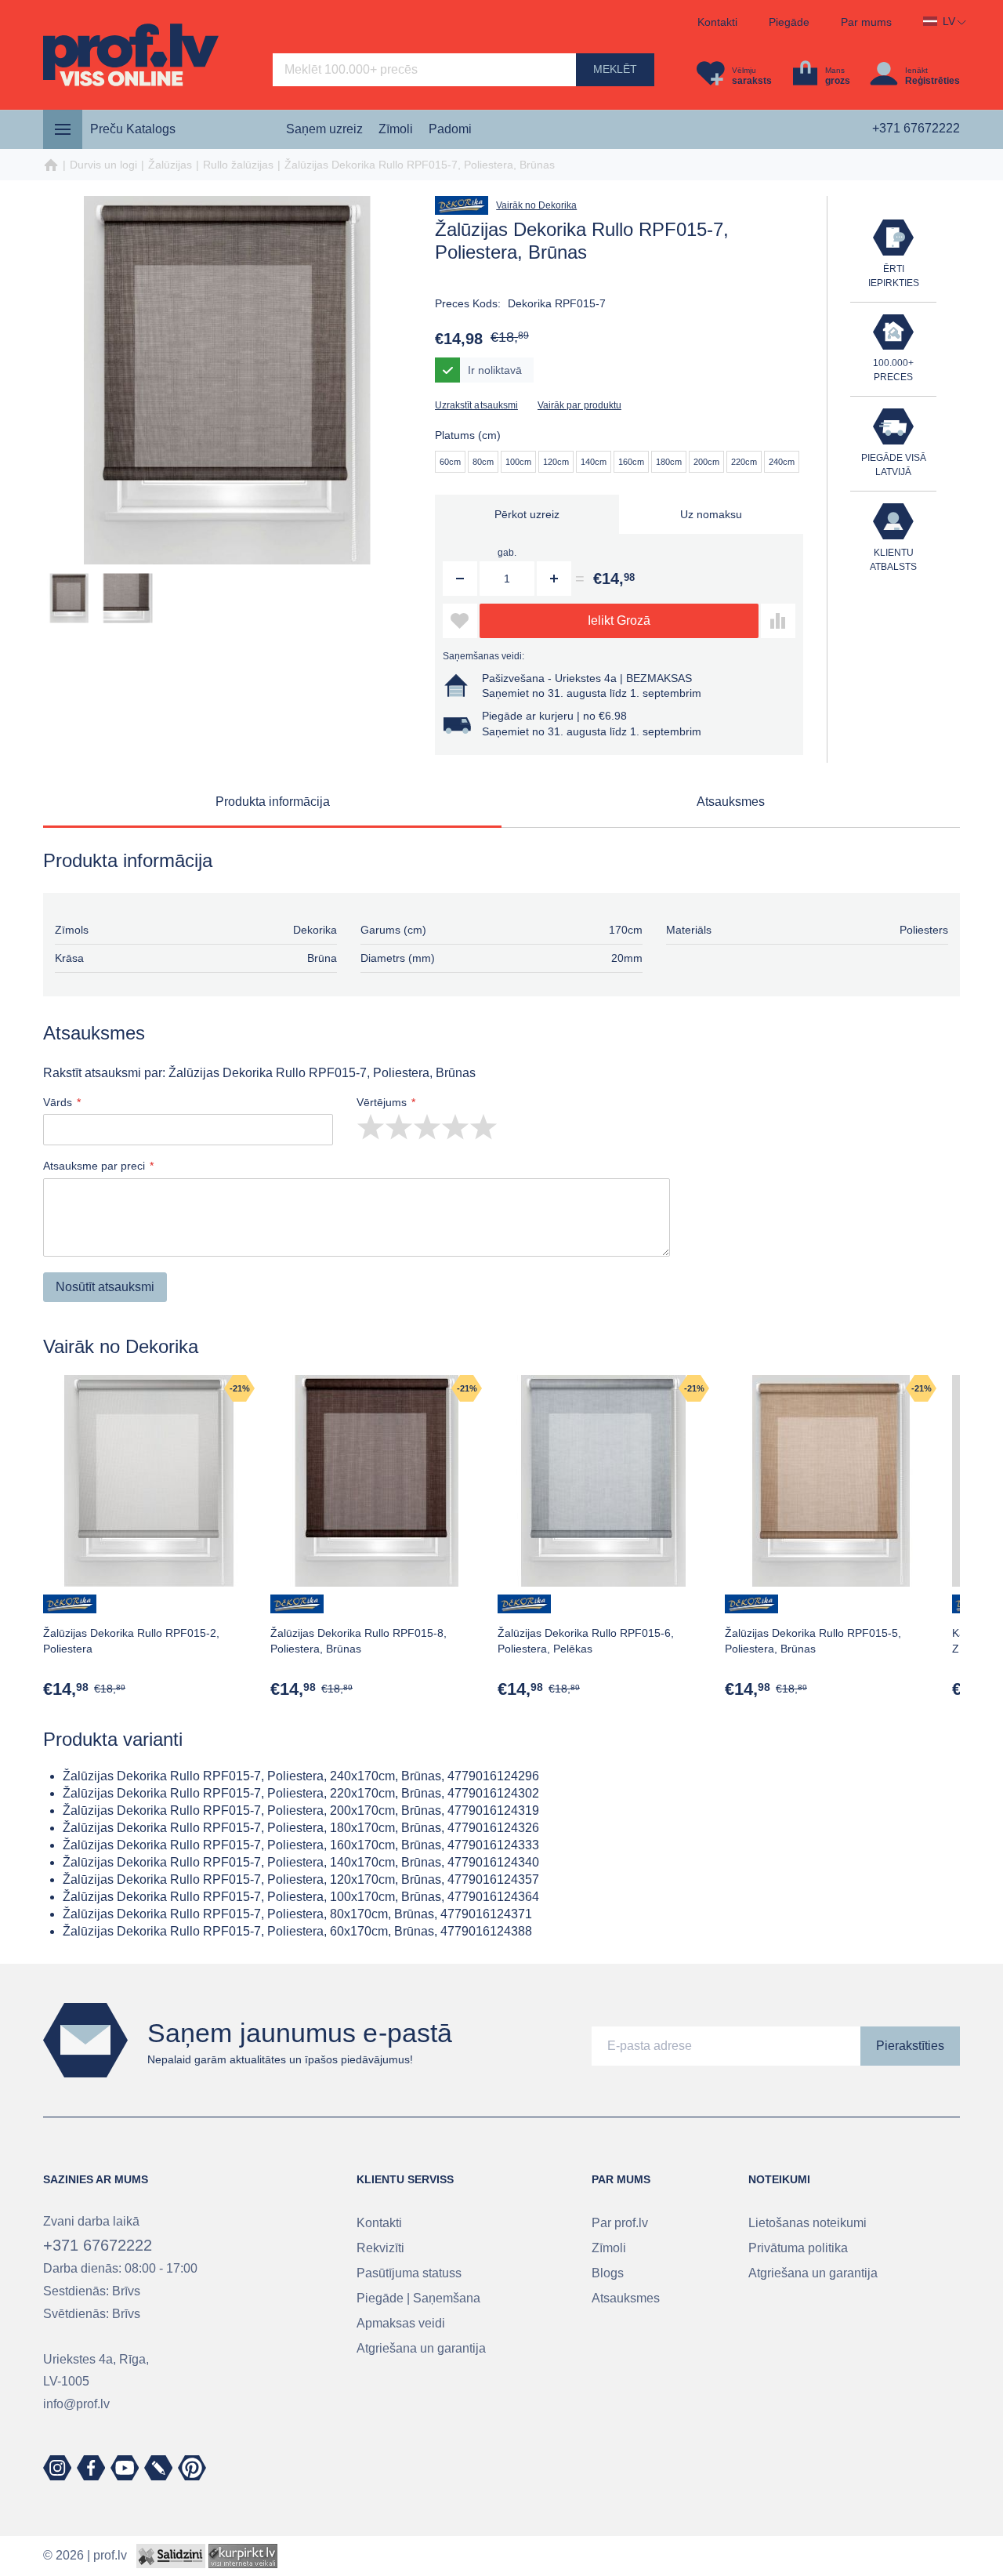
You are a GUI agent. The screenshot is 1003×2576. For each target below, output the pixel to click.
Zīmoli (396, 129)
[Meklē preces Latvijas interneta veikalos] (243, 2555)
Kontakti (717, 22)
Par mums (866, 22)
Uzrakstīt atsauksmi (476, 405)
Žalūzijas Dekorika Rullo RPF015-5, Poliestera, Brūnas (813, 1641)
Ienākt (916, 70)
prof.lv (110, 2555)
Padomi (450, 129)
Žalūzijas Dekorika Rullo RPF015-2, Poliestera (131, 1641)
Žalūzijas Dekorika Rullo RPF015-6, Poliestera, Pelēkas (586, 1641)
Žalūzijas (170, 165)
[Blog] (158, 2468)
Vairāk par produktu (579, 405)
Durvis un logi (103, 165)
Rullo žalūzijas (238, 165)
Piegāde (789, 22)
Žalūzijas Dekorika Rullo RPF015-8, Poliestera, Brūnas (358, 1641)
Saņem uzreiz (324, 129)
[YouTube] (125, 2468)
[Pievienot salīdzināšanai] (778, 621)
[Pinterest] (192, 2468)
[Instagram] (57, 2468)
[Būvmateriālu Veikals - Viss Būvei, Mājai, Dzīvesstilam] (131, 55)
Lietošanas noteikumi (807, 2223)
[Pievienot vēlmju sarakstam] (460, 621)
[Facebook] (91, 2468)
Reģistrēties (932, 81)
